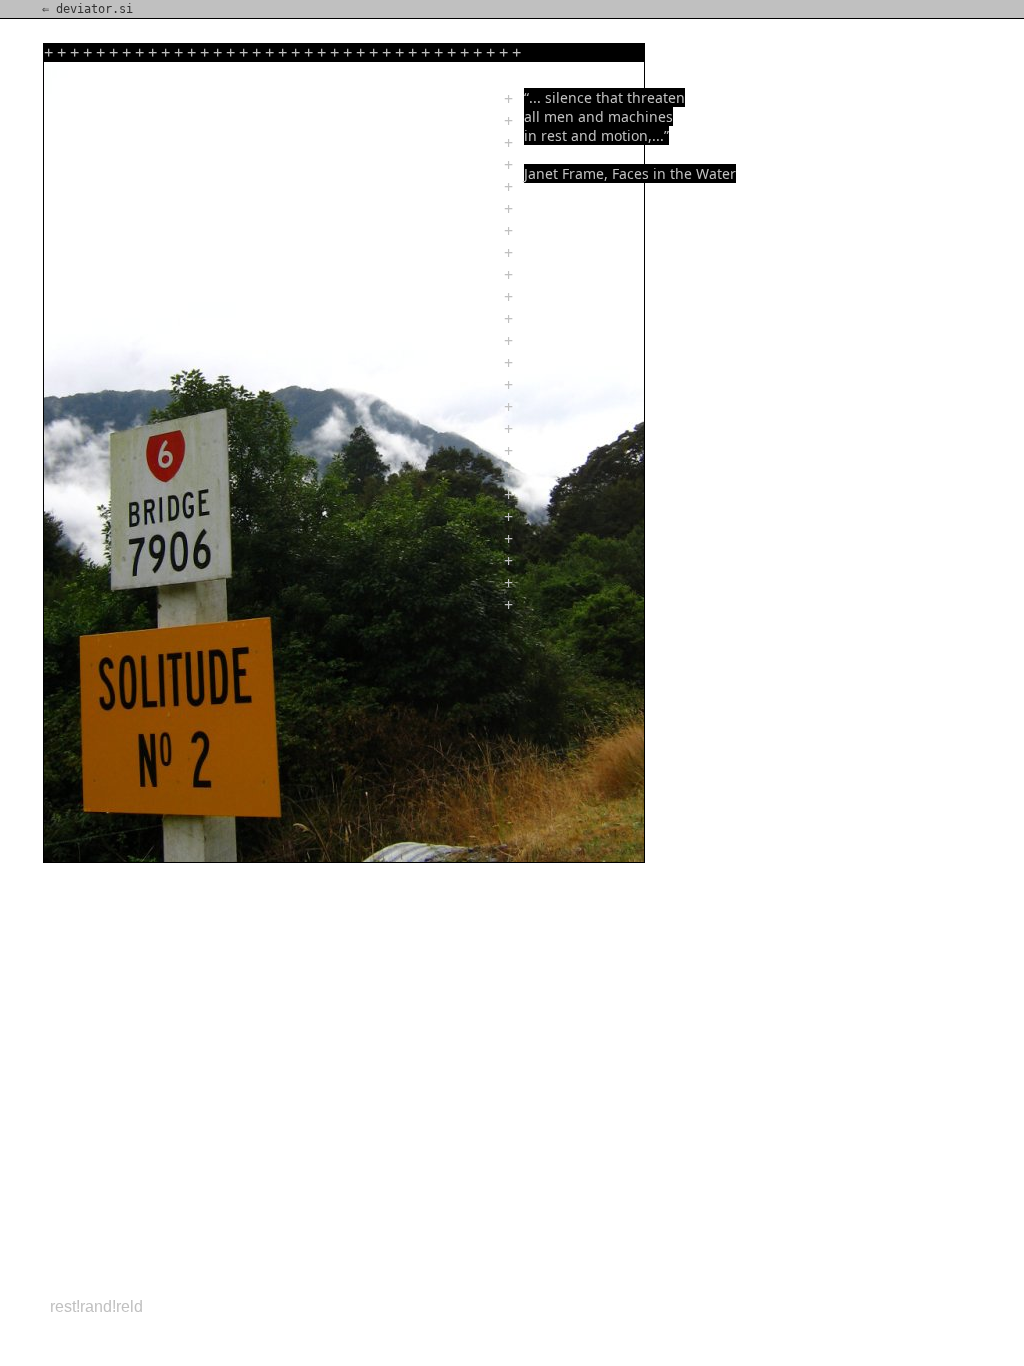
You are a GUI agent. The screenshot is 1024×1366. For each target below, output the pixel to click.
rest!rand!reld (96, 1306)
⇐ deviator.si (87, 9)
